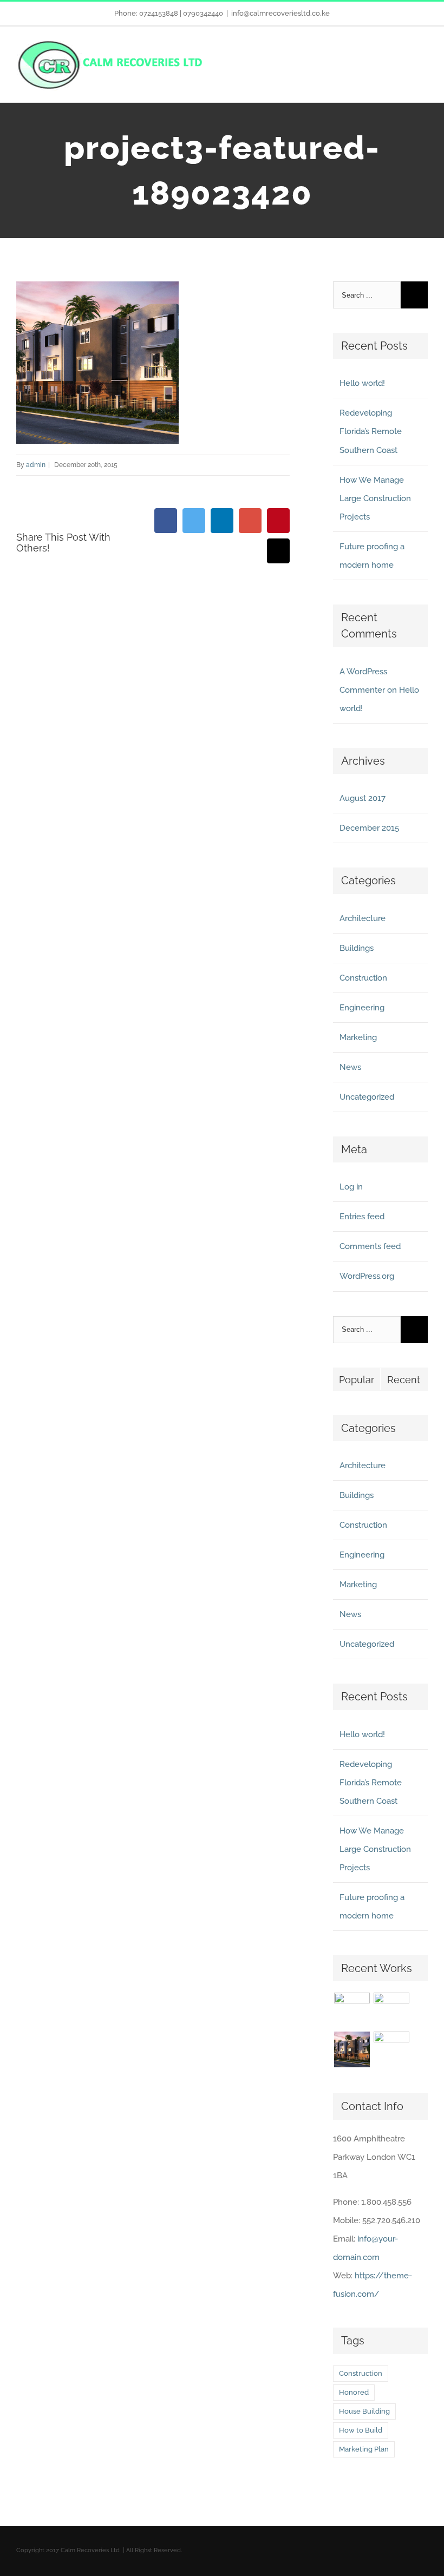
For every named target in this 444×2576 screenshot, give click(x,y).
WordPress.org (367, 1276)
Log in (351, 1187)
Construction (363, 978)
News (350, 1067)
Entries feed (362, 1217)
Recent (404, 1380)
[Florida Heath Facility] (352, 2010)
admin (36, 465)
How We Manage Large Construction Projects (375, 498)
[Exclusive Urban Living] (352, 2049)
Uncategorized (367, 1097)
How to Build (361, 2430)
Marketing (358, 1037)
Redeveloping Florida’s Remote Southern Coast (371, 431)
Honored (354, 2392)
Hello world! (362, 383)
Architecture (363, 918)
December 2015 (369, 828)
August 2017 (363, 798)
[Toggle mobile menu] (423, 57)
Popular (357, 1380)
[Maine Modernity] (391, 2010)
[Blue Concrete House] (391, 2049)
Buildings (357, 948)
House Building (364, 2411)
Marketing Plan (364, 2449)
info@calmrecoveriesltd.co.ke (280, 13)
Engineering (362, 1008)
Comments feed (370, 1246)
